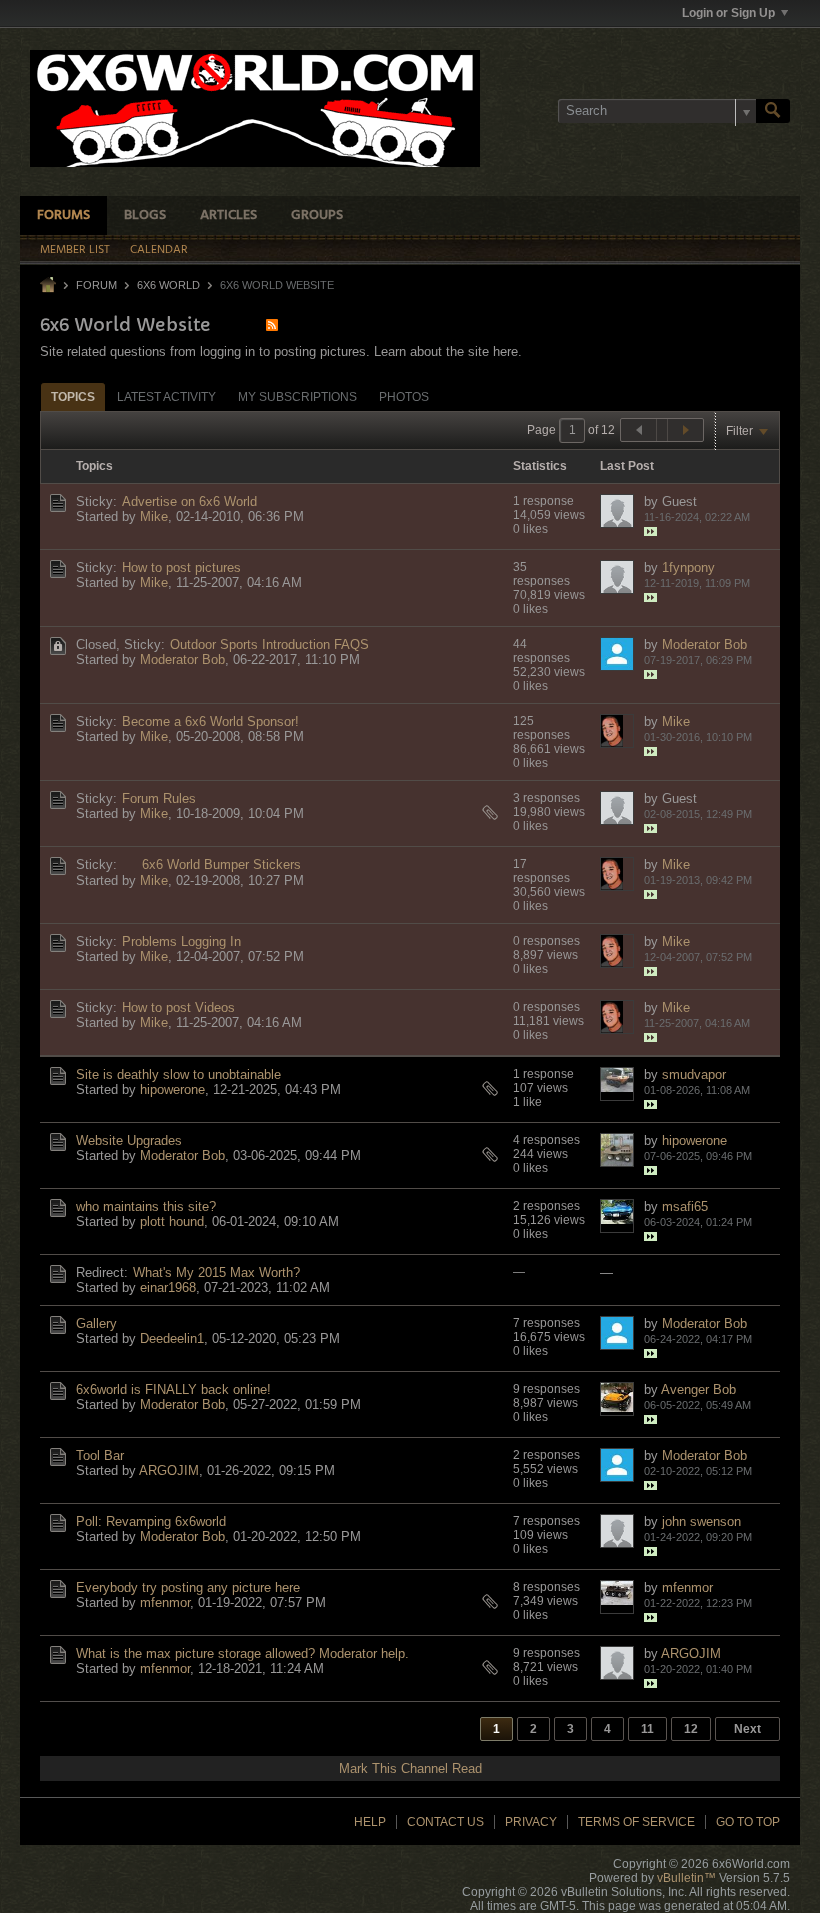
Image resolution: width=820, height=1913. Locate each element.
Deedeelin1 (172, 1338)
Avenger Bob (698, 1389)
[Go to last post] (650, 531)
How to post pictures (181, 567)
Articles (228, 215)
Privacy (531, 1822)
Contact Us (445, 1822)
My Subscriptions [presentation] (297, 397)
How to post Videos (178, 1007)
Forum (96, 285)
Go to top (748, 1822)
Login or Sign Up (728, 13)
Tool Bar (100, 1455)
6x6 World (168, 285)
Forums (63, 215)
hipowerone (172, 1089)
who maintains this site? (146, 1206)
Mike (154, 516)
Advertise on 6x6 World (189, 501)
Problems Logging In (181, 941)
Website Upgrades (129, 1140)
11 (647, 1729)
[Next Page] (685, 430)
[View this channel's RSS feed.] (272, 324)
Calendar (159, 250)
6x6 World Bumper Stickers (221, 864)
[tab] (73, 396)
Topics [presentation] (73, 397)
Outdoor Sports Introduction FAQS (269, 644)
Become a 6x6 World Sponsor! (210, 721)
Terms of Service (636, 1822)
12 (691, 1729)
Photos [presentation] (404, 397)
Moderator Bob (182, 659)
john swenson (701, 1521)
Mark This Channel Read (410, 1768)
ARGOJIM (169, 1470)
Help (370, 1822)
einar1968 (168, 1287)
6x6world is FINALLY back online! (173, 1389)
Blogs (145, 215)
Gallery (96, 1323)
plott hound (172, 1221)
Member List (75, 250)
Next (747, 1729)
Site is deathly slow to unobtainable (178, 1074)
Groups (317, 215)
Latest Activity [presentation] (166, 397)
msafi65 (685, 1206)
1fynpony (688, 567)
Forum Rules (159, 798)
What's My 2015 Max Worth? (216, 1272)
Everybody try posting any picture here (188, 1587)
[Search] (773, 111)
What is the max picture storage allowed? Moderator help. (242, 1653)
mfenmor (165, 1602)
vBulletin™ (686, 1878)
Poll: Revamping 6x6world (151, 1521)
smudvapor (694, 1074)
